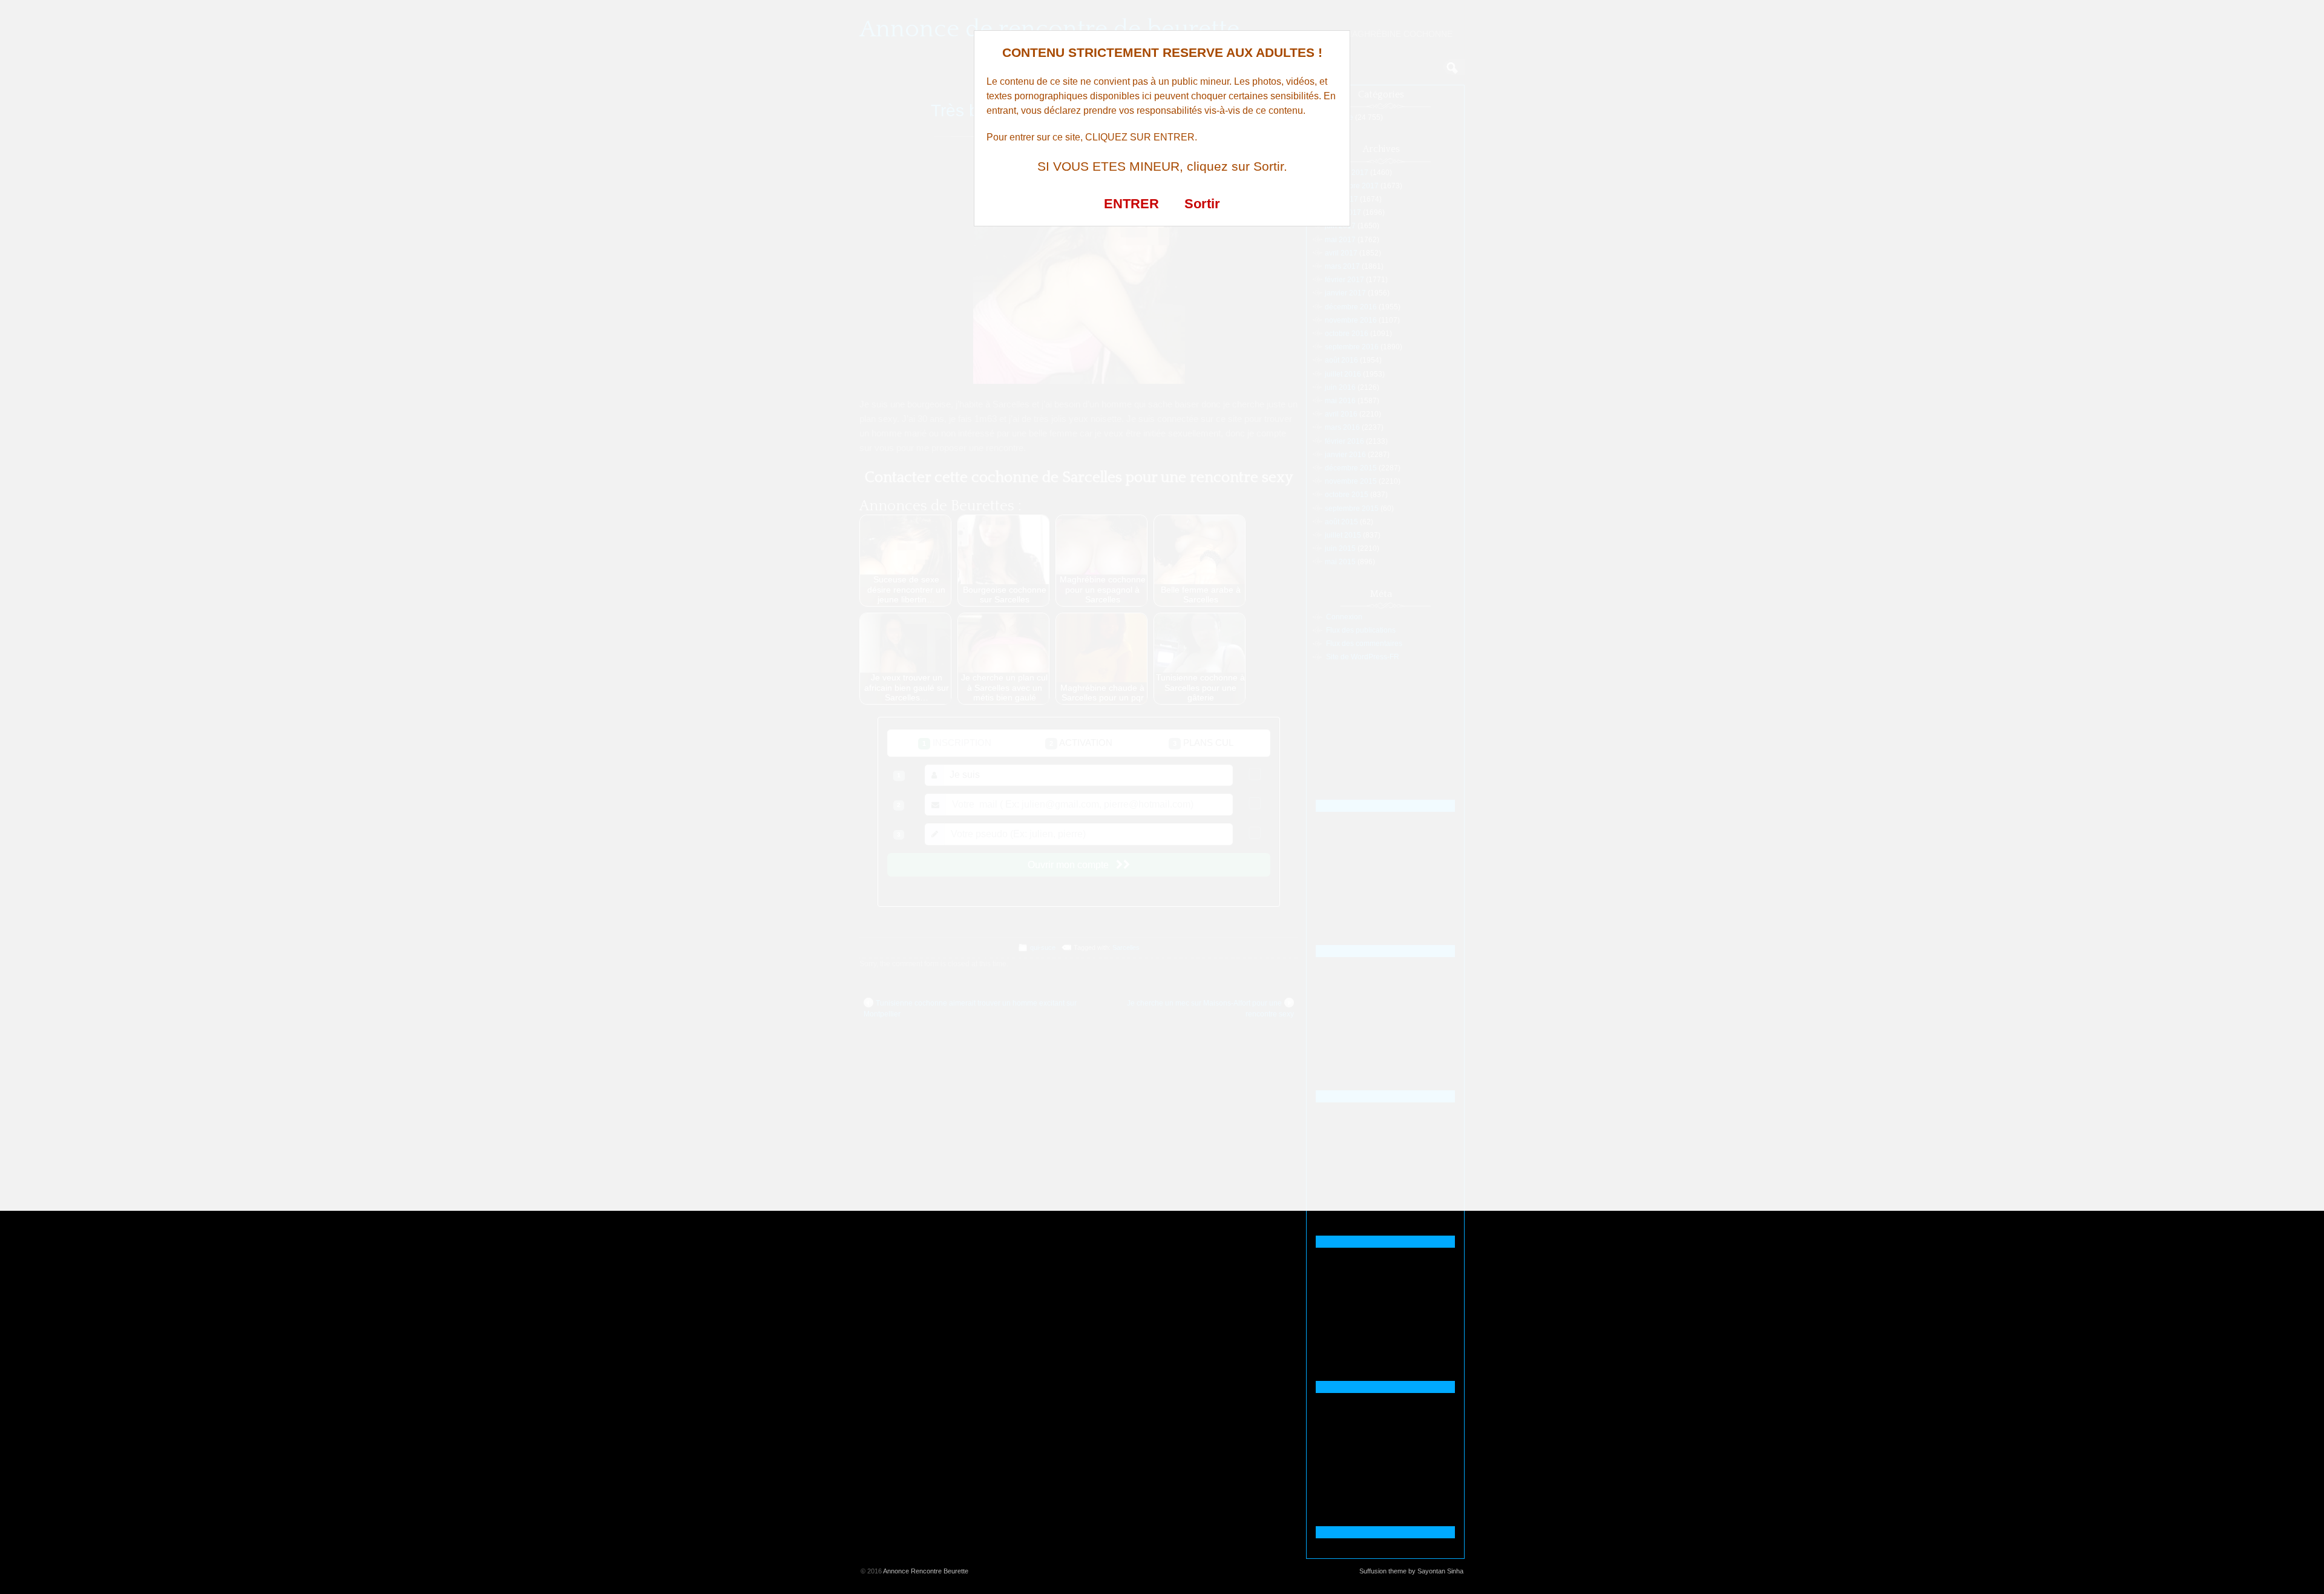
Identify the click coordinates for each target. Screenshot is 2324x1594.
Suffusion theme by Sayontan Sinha (1411, 1571)
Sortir (1202, 204)
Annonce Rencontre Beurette (926, 1571)
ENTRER (1131, 204)
